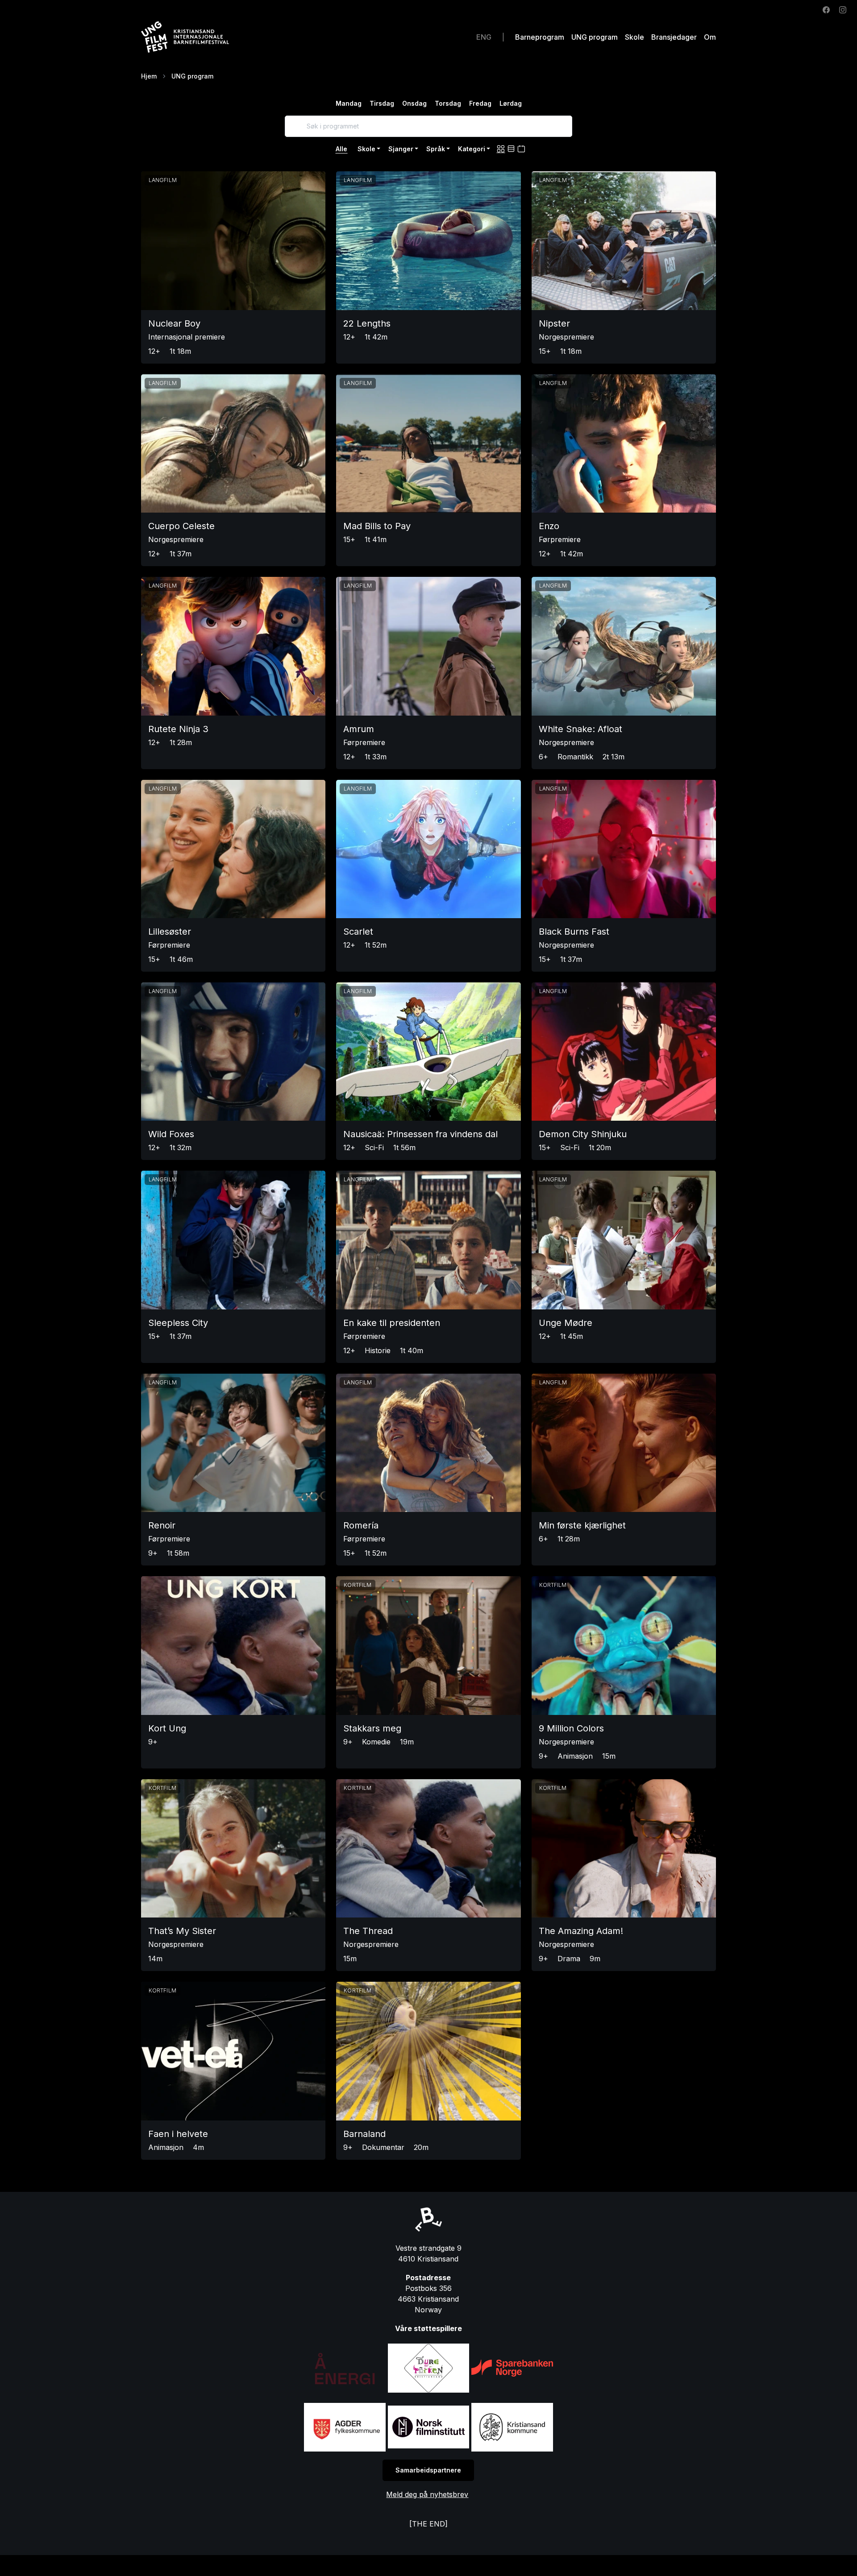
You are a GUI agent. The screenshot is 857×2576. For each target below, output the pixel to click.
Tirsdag (382, 103)
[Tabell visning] (511, 149)
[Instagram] (843, 9)
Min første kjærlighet (582, 1525)
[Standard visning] (501, 149)
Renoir (162, 1525)
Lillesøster (170, 932)
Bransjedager (674, 37)
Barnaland (364, 2134)
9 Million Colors (571, 1728)
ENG (484, 37)
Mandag (349, 103)
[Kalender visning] (521, 149)
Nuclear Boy (174, 323)
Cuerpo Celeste (181, 526)
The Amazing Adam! (581, 1931)
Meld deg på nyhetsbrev (427, 2494)
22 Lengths (367, 323)
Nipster (554, 323)
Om (710, 37)
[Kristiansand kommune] (512, 2427)
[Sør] (512, 2368)
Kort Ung (167, 1728)
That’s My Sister (182, 1931)
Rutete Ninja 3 (178, 729)
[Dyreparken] (428, 2368)
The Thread (368, 1931)
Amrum (359, 729)
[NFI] (428, 2427)
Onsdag (414, 103)
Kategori (472, 149)
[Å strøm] (345, 2368)
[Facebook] (826, 9)
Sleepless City (178, 1323)
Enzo (549, 526)
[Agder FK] (345, 2427)
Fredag (480, 103)
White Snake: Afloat (580, 729)
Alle (341, 149)
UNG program (595, 37)
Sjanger (401, 149)
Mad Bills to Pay (377, 526)
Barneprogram (540, 37)
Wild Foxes (171, 1134)
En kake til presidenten (392, 1323)
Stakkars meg (372, 1728)
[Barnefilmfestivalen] (197, 37)
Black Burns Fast (574, 932)
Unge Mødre (566, 1323)
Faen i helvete (178, 2134)
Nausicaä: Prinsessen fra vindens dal (420, 1134)
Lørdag (511, 103)
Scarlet (358, 932)
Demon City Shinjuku (583, 1134)
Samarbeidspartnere (428, 2470)
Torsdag (448, 103)
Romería (361, 1525)
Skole (634, 37)
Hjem (149, 76)
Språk (436, 149)
